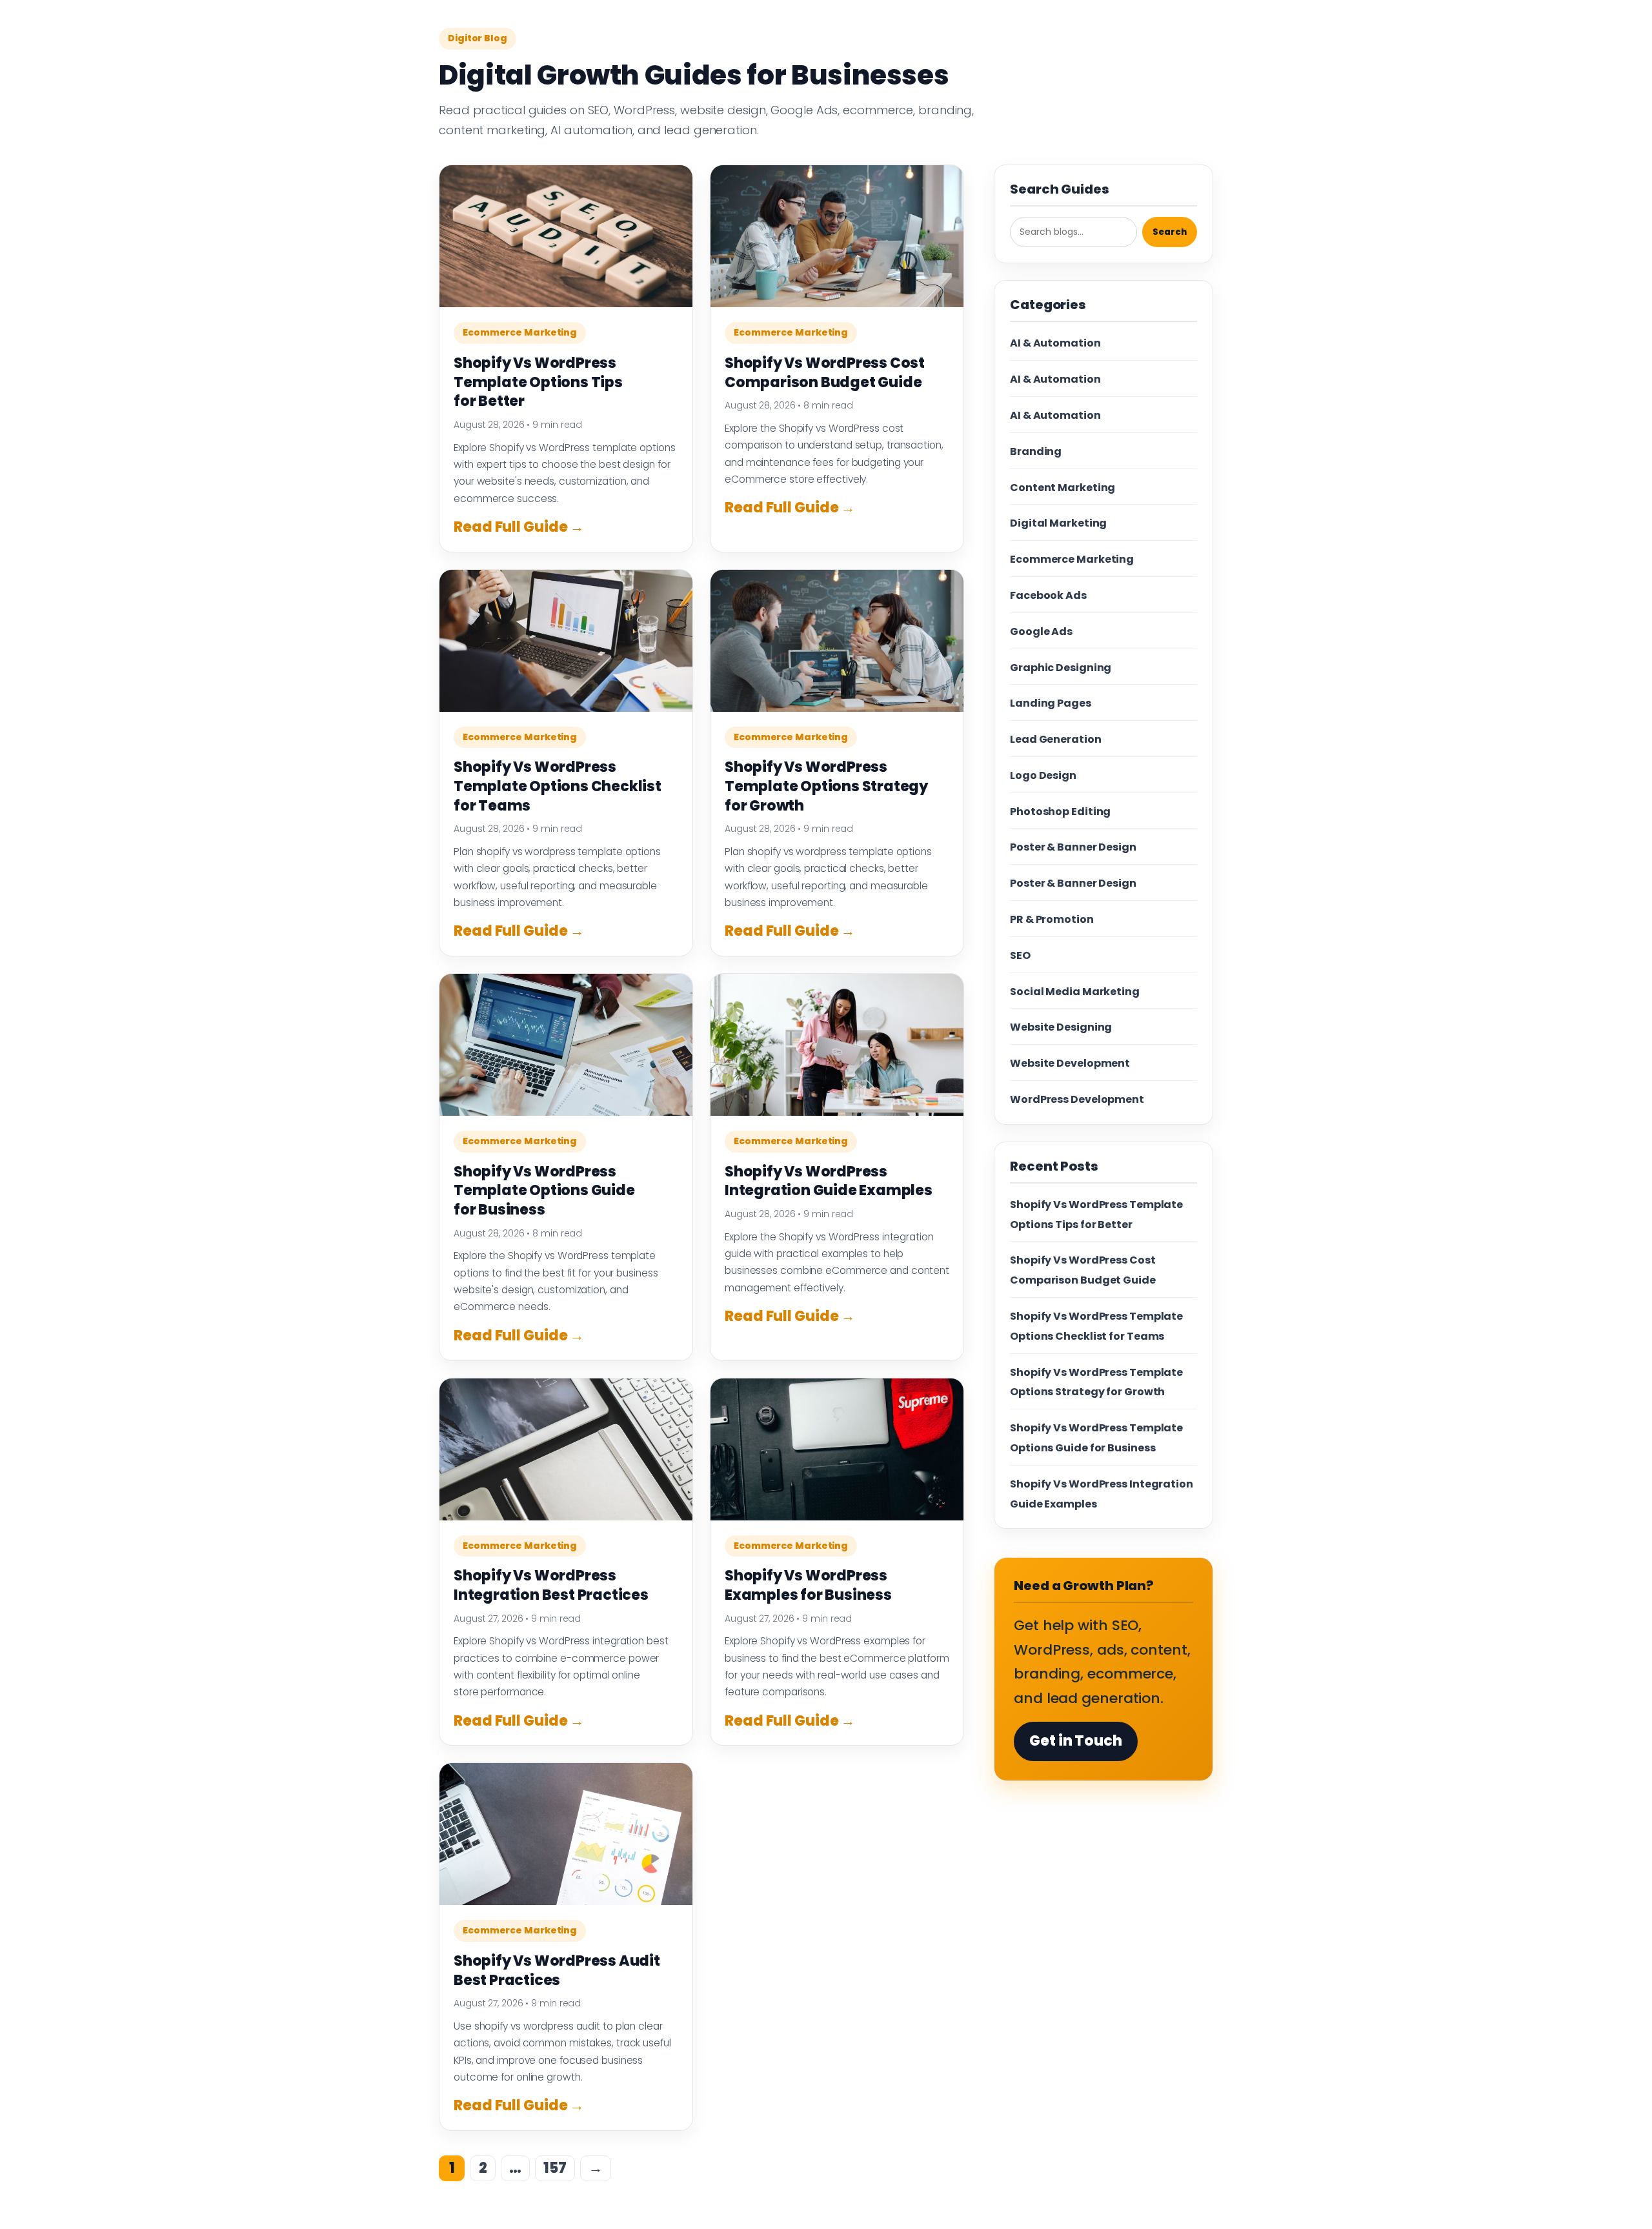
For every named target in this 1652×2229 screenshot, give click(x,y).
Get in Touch (1076, 1741)
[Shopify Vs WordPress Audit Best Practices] (566, 1834)
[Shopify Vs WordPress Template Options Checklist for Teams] (566, 641)
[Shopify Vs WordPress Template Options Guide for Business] (566, 1045)
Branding (1036, 451)
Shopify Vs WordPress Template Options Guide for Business (544, 1191)
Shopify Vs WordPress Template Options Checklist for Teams (558, 786)
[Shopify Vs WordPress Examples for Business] (837, 1449)
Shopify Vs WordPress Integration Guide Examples (829, 1181)
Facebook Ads (1048, 595)
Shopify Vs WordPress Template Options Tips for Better (538, 382)
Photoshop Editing (1060, 812)
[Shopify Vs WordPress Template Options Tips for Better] (566, 236)
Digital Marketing (1058, 523)
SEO (1020, 955)
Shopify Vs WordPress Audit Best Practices (557, 1971)
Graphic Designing (1061, 668)
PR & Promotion (1052, 919)
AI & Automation (1055, 343)
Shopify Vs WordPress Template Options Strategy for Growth (826, 786)
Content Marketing (1063, 488)
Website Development (1070, 1063)
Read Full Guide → (519, 527)
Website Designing (1061, 1027)
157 (555, 2168)
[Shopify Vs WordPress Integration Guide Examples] (837, 1045)
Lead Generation (1056, 739)
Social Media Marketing (1075, 992)
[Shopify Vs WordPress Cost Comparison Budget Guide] (837, 236)
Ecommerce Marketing (520, 332)
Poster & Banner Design (1073, 847)
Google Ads (1041, 631)
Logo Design (1043, 775)
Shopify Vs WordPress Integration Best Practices (551, 1585)
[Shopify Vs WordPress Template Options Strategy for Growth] (837, 641)
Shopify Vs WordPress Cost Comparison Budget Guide (825, 373)
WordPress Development (1077, 1099)
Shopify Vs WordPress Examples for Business (808, 1585)
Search (1170, 232)
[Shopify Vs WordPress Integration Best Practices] (566, 1449)
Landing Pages (1051, 703)
